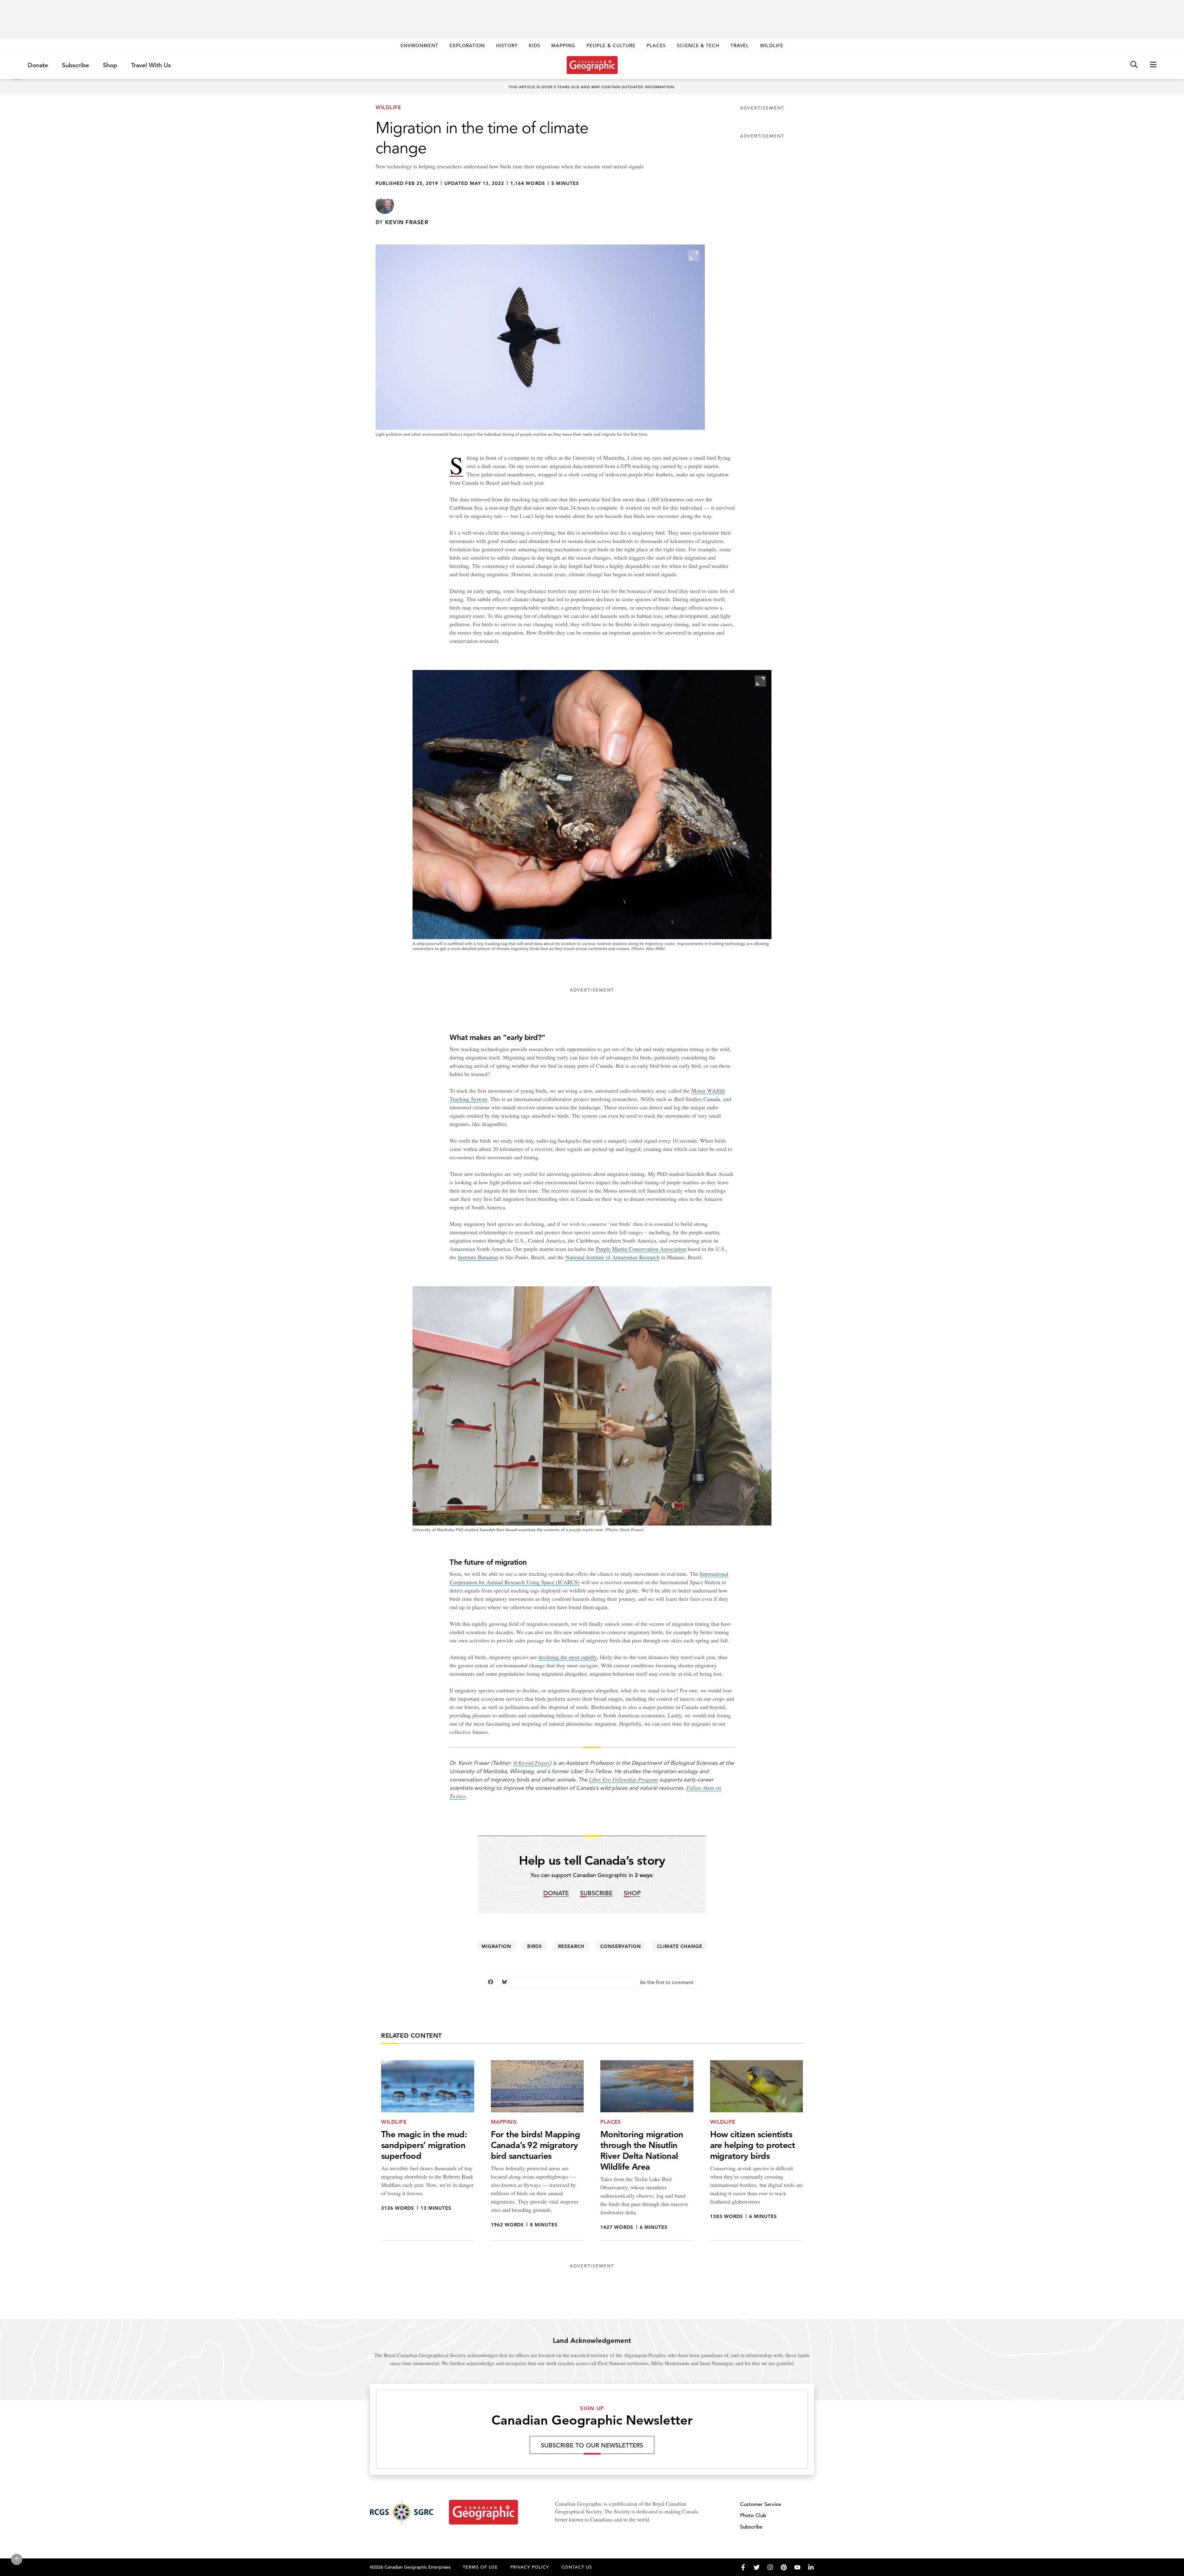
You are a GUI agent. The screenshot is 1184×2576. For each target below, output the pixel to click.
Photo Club (753, 2515)
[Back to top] (17, 2559)
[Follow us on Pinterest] (784, 2567)
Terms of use (480, 2567)
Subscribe (76, 65)
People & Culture (611, 45)
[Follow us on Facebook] (743, 2567)
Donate (38, 65)
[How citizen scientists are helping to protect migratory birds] (757, 2150)
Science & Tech (698, 45)
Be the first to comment (667, 1983)
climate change (680, 1946)
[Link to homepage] (592, 65)
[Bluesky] (505, 1982)
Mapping (563, 45)
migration (496, 1946)
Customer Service (761, 2504)
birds (535, 1946)
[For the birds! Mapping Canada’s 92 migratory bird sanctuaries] (537, 2150)
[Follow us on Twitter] (757, 2567)
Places (656, 45)
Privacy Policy (530, 2567)
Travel (740, 45)
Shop (110, 65)
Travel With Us (151, 65)
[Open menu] (1153, 65)
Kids (534, 45)
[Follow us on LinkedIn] (811, 2567)
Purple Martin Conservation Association (641, 1249)
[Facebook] (491, 1982)
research (571, 1946)
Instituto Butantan (478, 1257)
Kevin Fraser (407, 222)
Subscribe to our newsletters (592, 2445)
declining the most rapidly (567, 1657)
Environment (419, 45)
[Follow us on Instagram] (770, 2567)
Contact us (577, 2567)
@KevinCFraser (531, 1763)
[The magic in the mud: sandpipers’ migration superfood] (428, 2150)
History (507, 45)
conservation (621, 1946)
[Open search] (1134, 65)
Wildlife (772, 45)
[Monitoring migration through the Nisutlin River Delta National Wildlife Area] (647, 2150)
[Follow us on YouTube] (797, 2567)
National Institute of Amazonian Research (613, 1257)
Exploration (467, 45)
